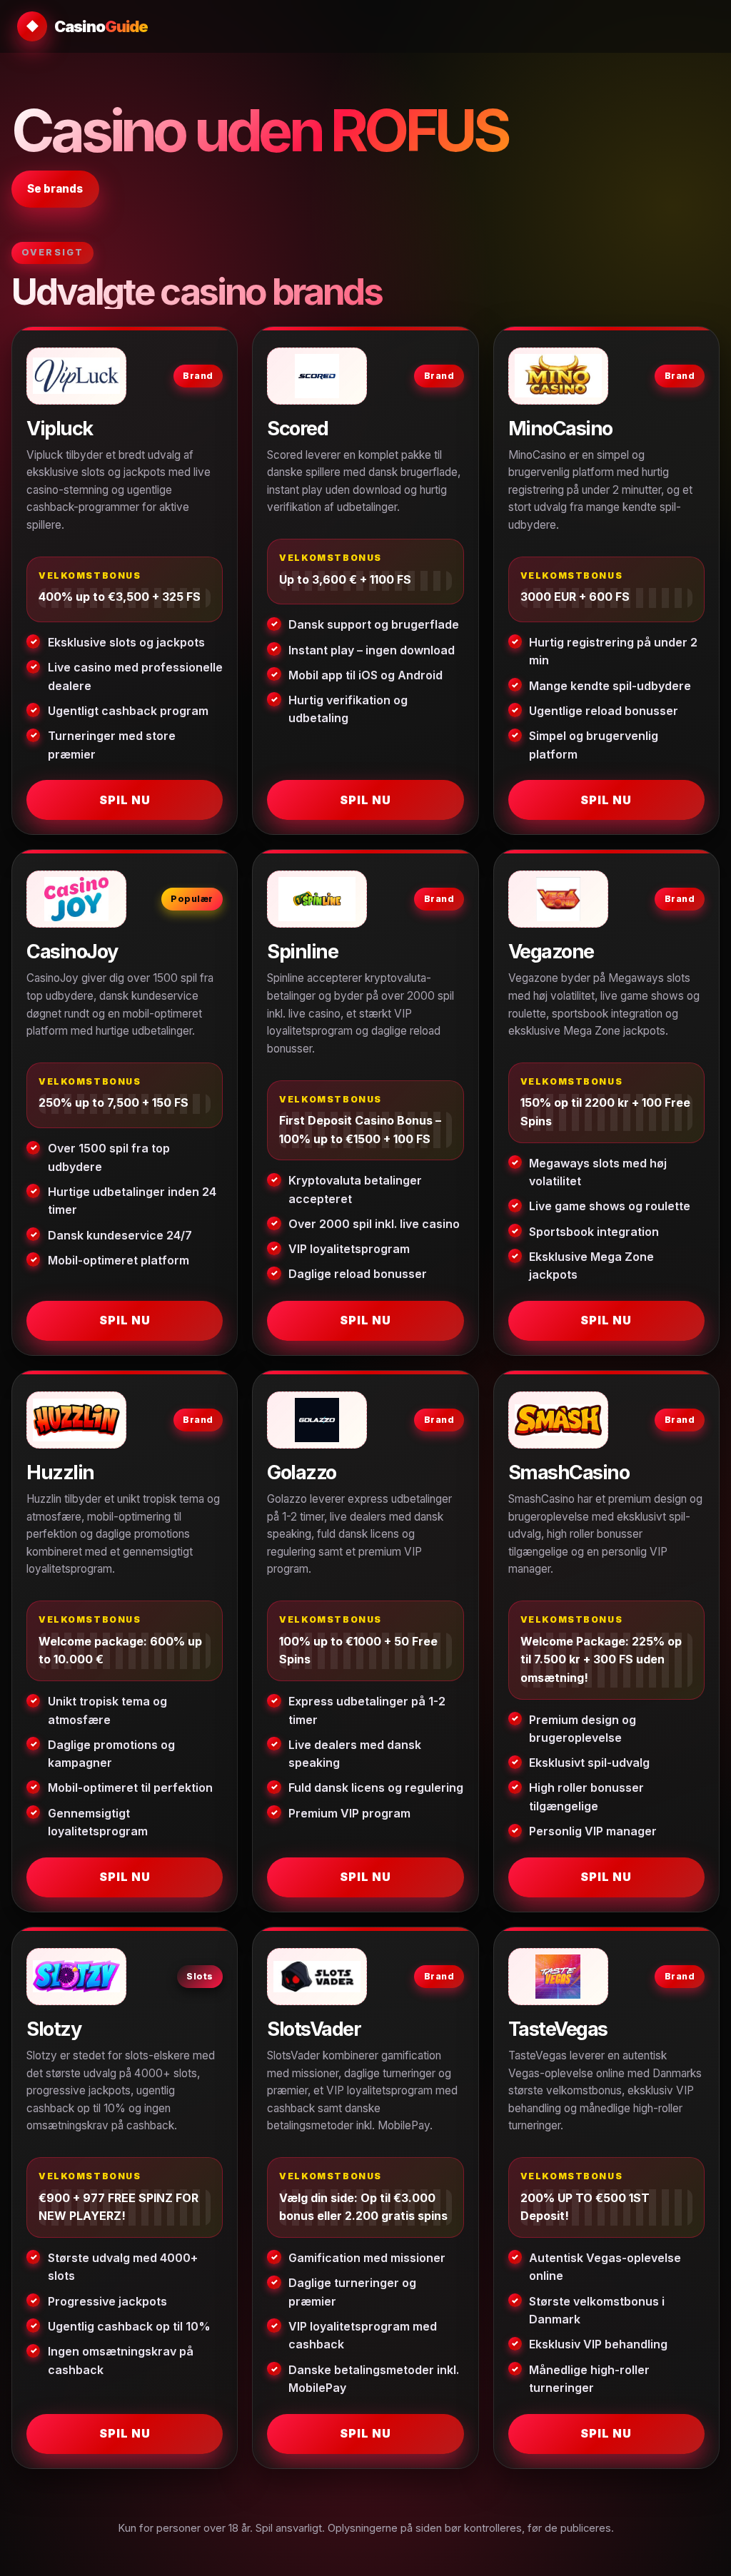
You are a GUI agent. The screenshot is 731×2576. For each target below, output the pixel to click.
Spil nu (125, 800)
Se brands (55, 189)
